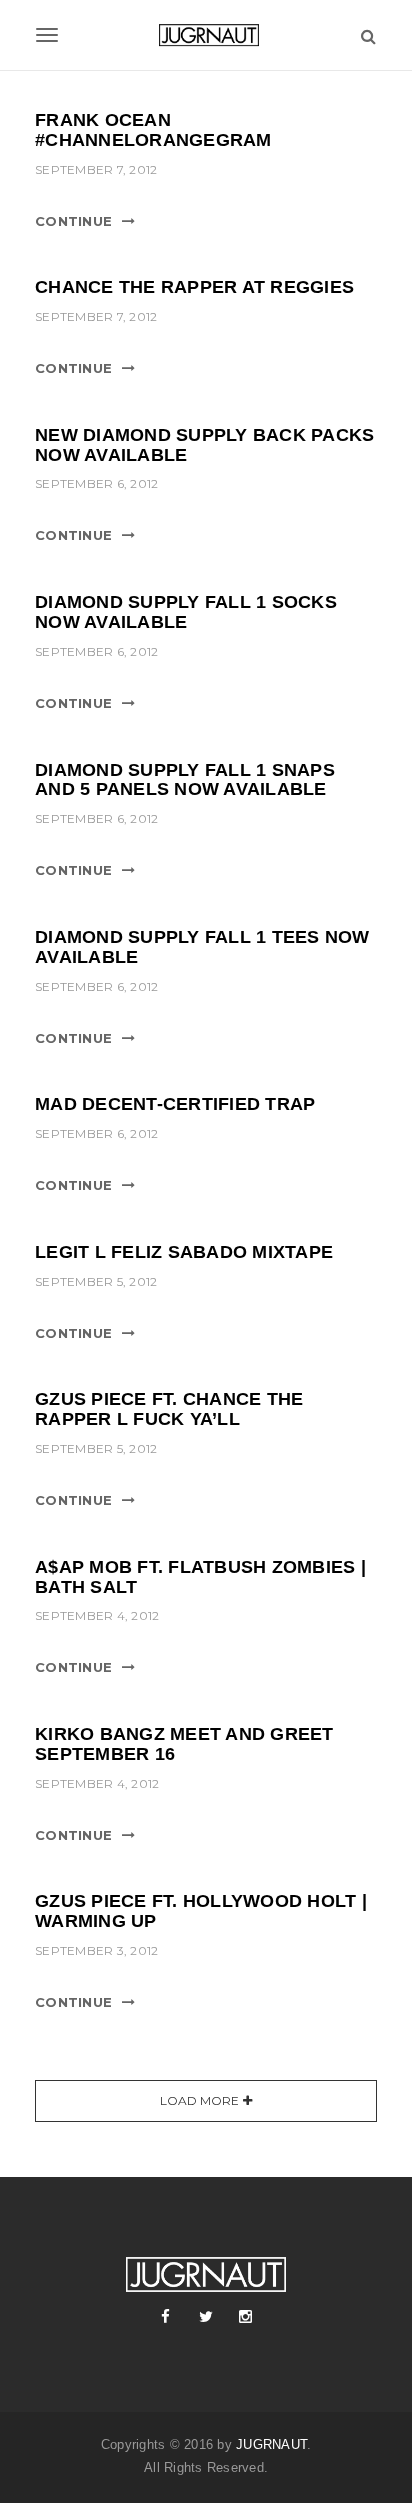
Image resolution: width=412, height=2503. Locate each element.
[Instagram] (246, 2317)
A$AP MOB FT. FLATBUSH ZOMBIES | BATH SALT (200, 1577)
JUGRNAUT (271, 2444)
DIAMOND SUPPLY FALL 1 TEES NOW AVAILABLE (202, 947)
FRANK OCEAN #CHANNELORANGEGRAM (153, 130)
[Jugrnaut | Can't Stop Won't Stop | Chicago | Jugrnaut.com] (206, 35)
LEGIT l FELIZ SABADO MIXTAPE (184, 1252)
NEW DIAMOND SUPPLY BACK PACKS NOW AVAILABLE (204, 445)
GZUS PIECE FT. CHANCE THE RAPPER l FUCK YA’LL (169, 1409)
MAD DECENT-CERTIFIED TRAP (175, 1104)
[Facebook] (166, 2317)
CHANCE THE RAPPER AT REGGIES (194, 287)
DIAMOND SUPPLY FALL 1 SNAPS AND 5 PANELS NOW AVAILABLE (185, 780)
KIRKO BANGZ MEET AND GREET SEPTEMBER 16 (184, 1744)
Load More (199, 2100)
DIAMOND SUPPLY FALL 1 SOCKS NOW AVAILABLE (186, 612)
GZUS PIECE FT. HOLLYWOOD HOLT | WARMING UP (201, 1911)
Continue (73, 221)
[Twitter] (206, 2317)
